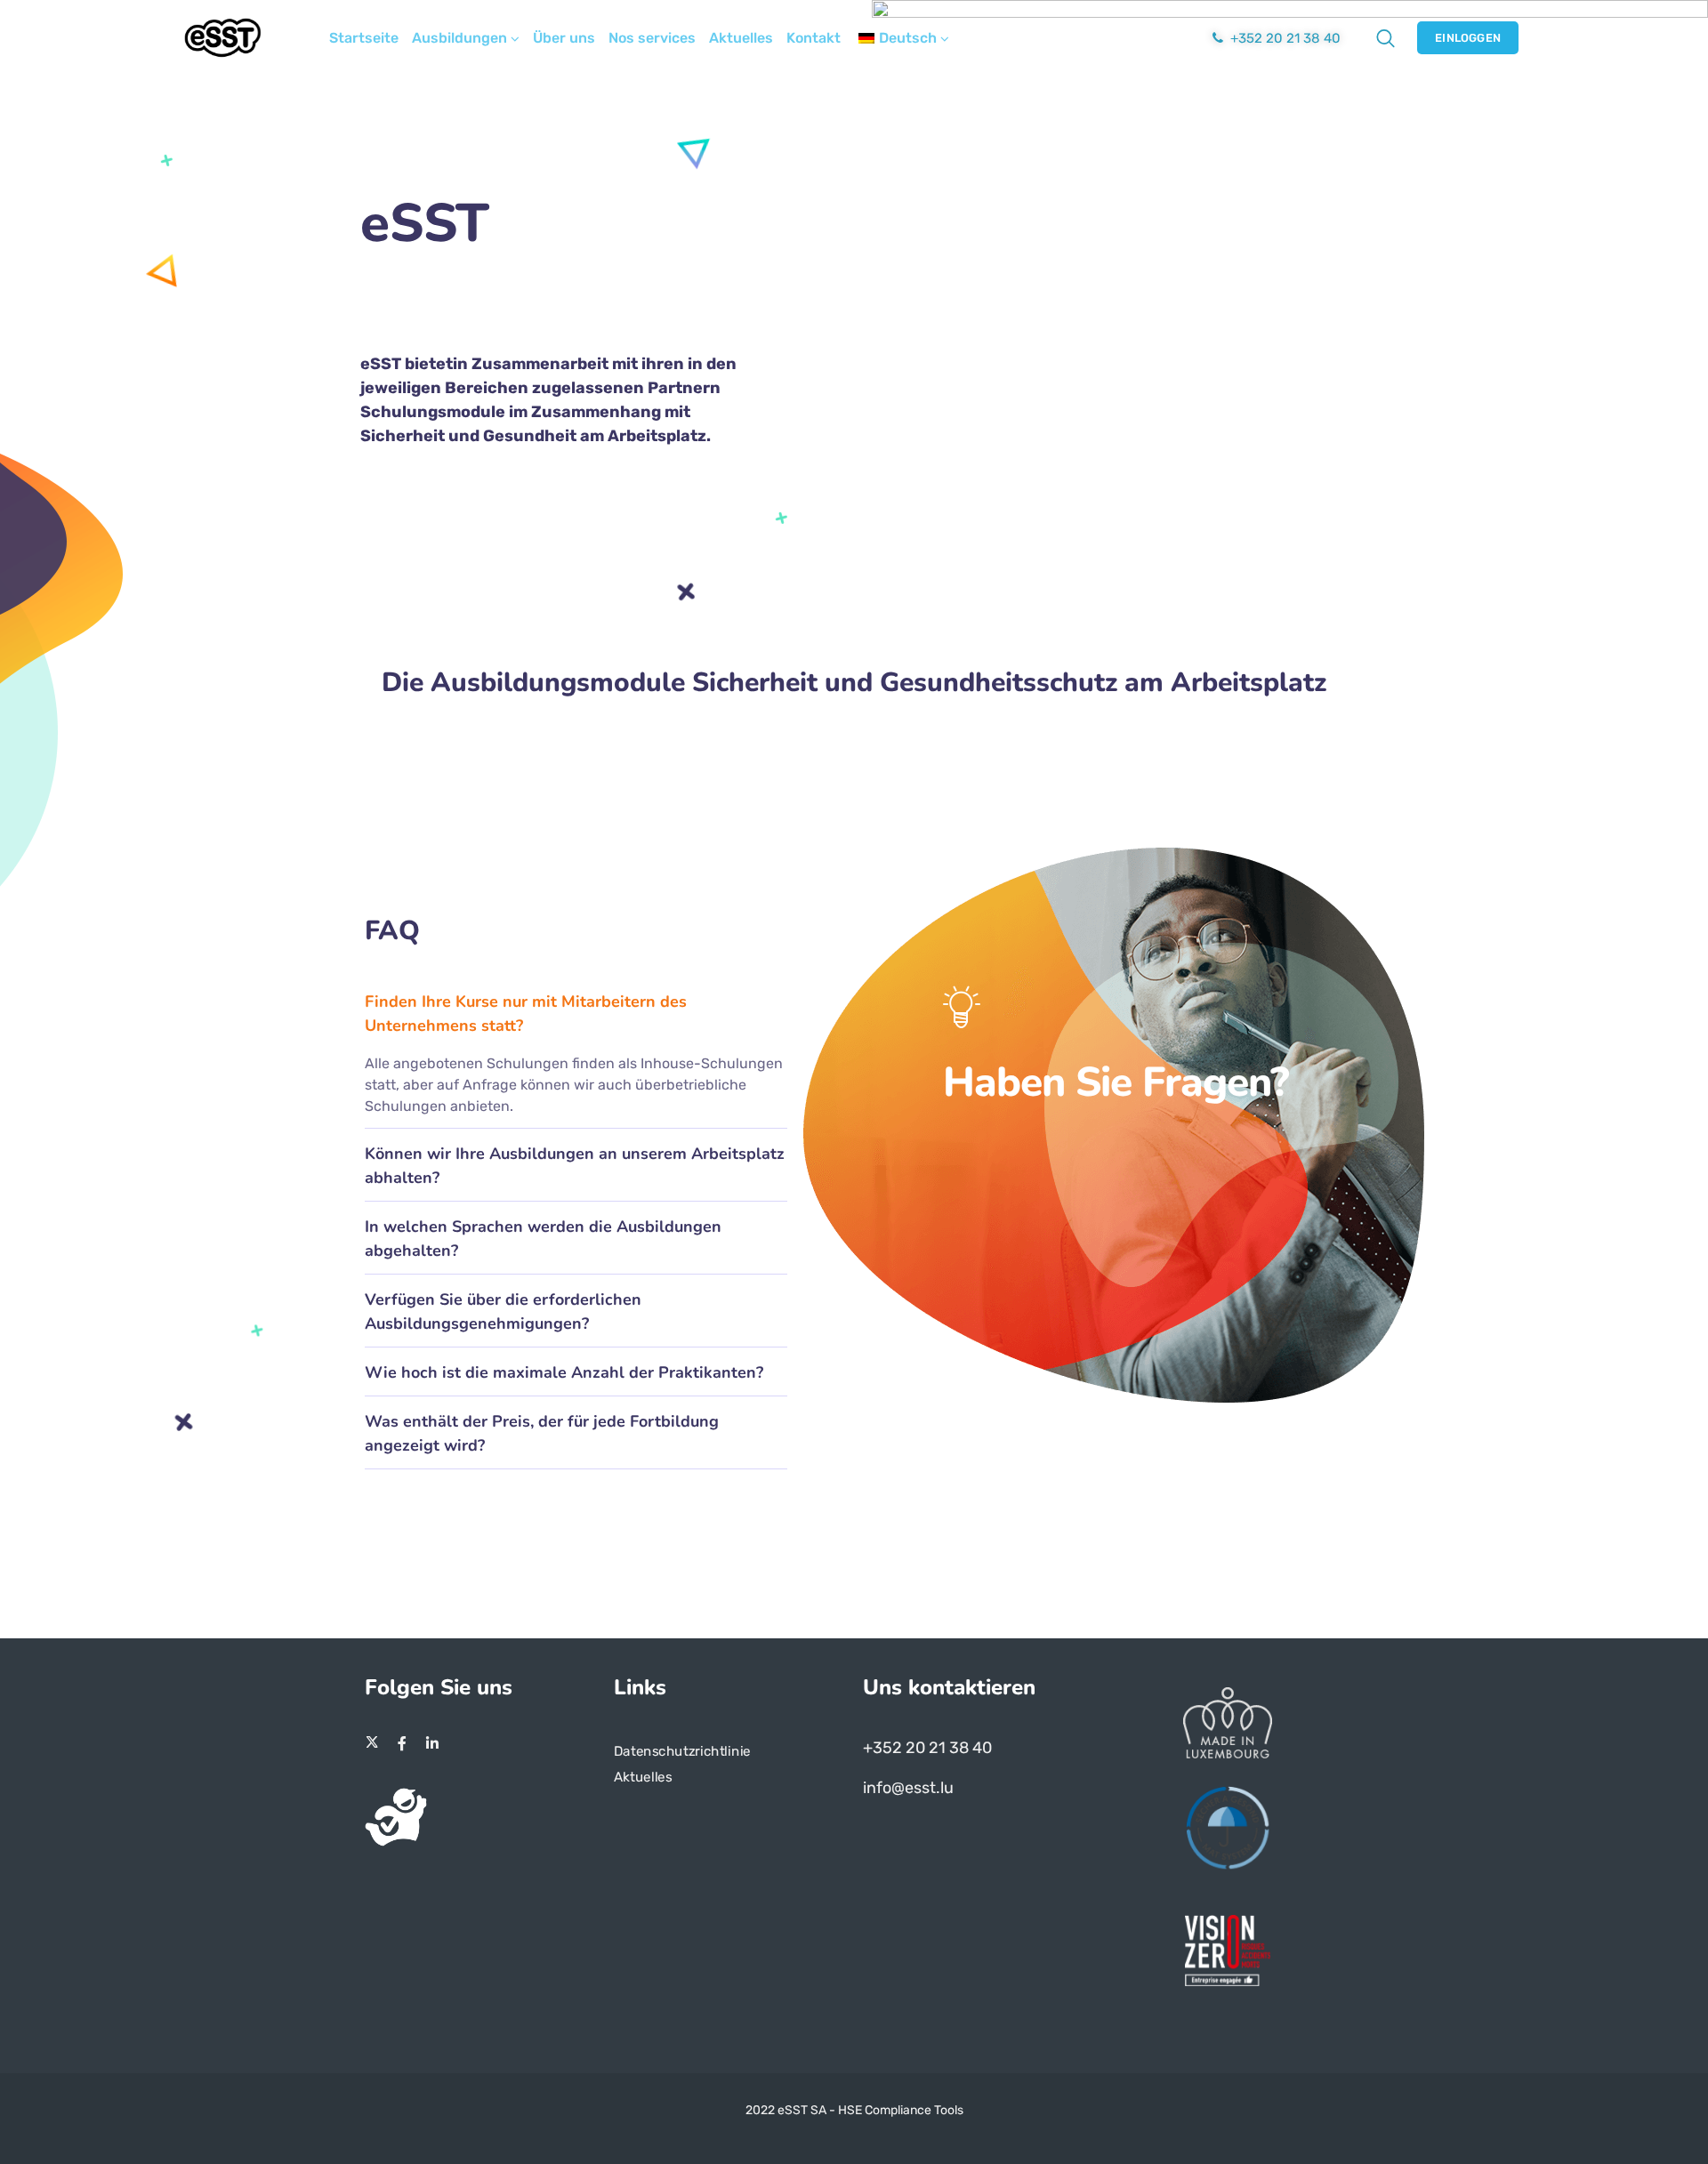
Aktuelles (741, 38)
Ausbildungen (459, 38)
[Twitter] (372, 1743)
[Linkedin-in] (432, 1743)
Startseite (364, 38)
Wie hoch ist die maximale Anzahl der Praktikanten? (564, 1372)
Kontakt (814, 38)
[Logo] (223, 38)
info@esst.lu (908, 1788)
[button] (576, 1013)
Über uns (564, 38)
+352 (884, 1748)
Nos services (652, 38)
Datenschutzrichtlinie (682, 1751)
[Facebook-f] (402, 1743)
